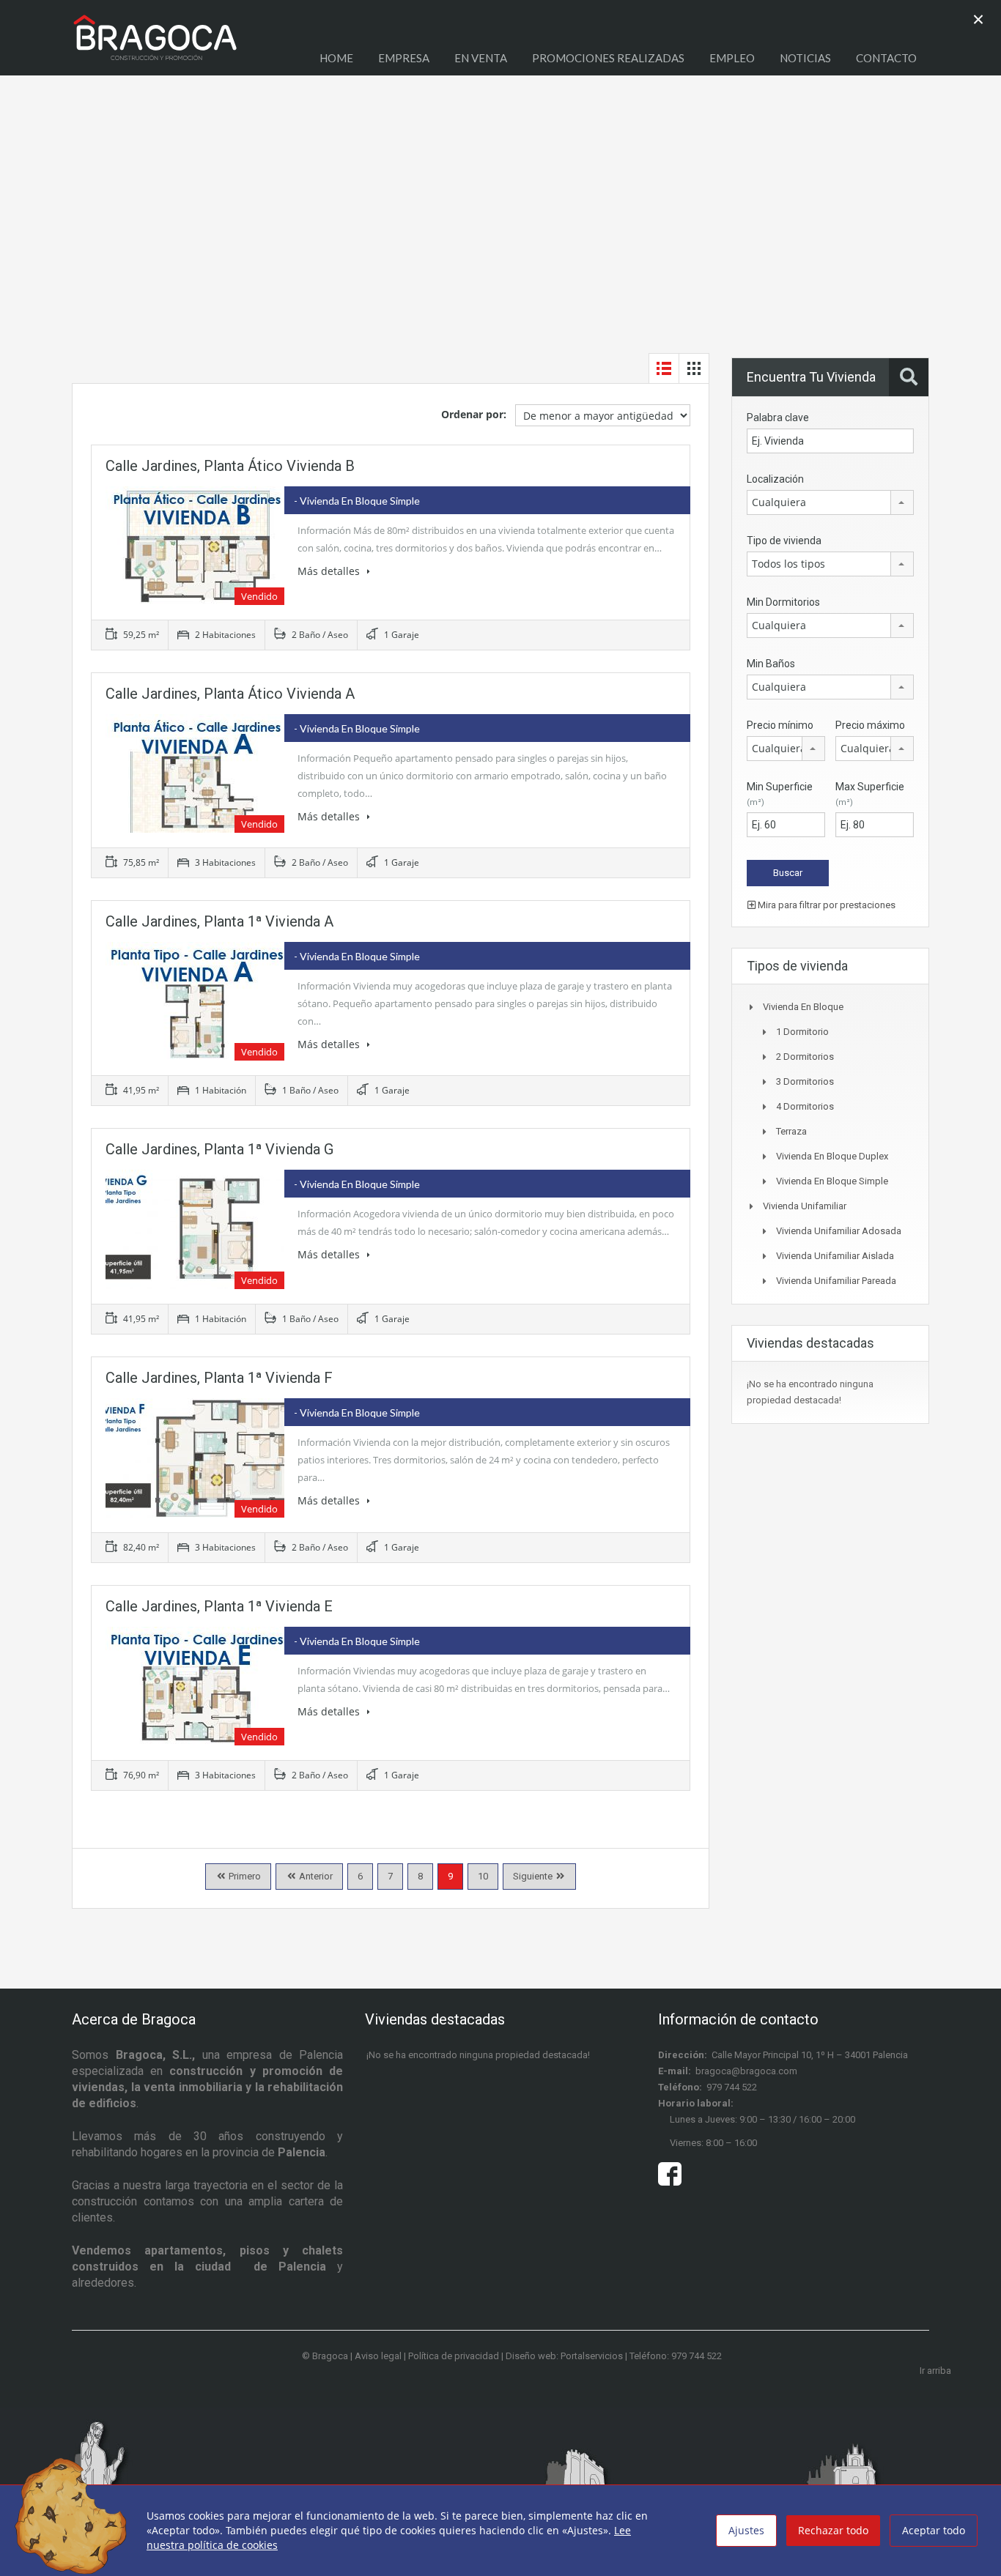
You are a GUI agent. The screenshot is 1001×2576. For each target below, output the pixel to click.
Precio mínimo (780, 725)
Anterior (315, 1876)
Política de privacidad (454, 2356)
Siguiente (533, 1876)
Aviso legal (378, 2356)
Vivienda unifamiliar (805, 1206)
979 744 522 (732, 2087)
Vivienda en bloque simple (832, 1181)
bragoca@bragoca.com (746, 2071)
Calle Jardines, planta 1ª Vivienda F (219, 1378)
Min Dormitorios (783, 602)
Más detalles (330, 571)
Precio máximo (870, 725)
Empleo (732, 58)
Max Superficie (870, 794)
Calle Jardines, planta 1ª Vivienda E (219, 1606)
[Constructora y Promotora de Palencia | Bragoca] (155, 45)
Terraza (791, 1131)
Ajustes (746, 2530)
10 (483, 1876)
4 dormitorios (805, 1106)
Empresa (404, 58)
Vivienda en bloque (803, 1007)
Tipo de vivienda (784, 541)
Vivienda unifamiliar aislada (835, 1256)
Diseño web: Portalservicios (564, 2356)
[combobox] (830, 502)
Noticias (805, 58)
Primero (244, 1876)
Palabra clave (778, 417)
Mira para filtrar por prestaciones (825, 905)
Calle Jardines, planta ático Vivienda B (230, 466)
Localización (775, 479)
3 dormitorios (805, 1081)
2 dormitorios (805, 1057)
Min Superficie (780, 794)
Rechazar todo (833, 2530)
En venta (481, 58)
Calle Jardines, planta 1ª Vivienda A (219, 921)
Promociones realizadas (608, 58)
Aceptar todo (934, 2530)
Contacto (886, 58)
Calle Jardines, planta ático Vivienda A (230, 694)
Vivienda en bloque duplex (832, 1156)
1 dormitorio (802, 1032)
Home (336, 58)
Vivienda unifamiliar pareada (836, 1281)
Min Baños (771, 664)
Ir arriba (935, 2371)
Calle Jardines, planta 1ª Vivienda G (219, 1149)
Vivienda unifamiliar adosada (839, 1231)
